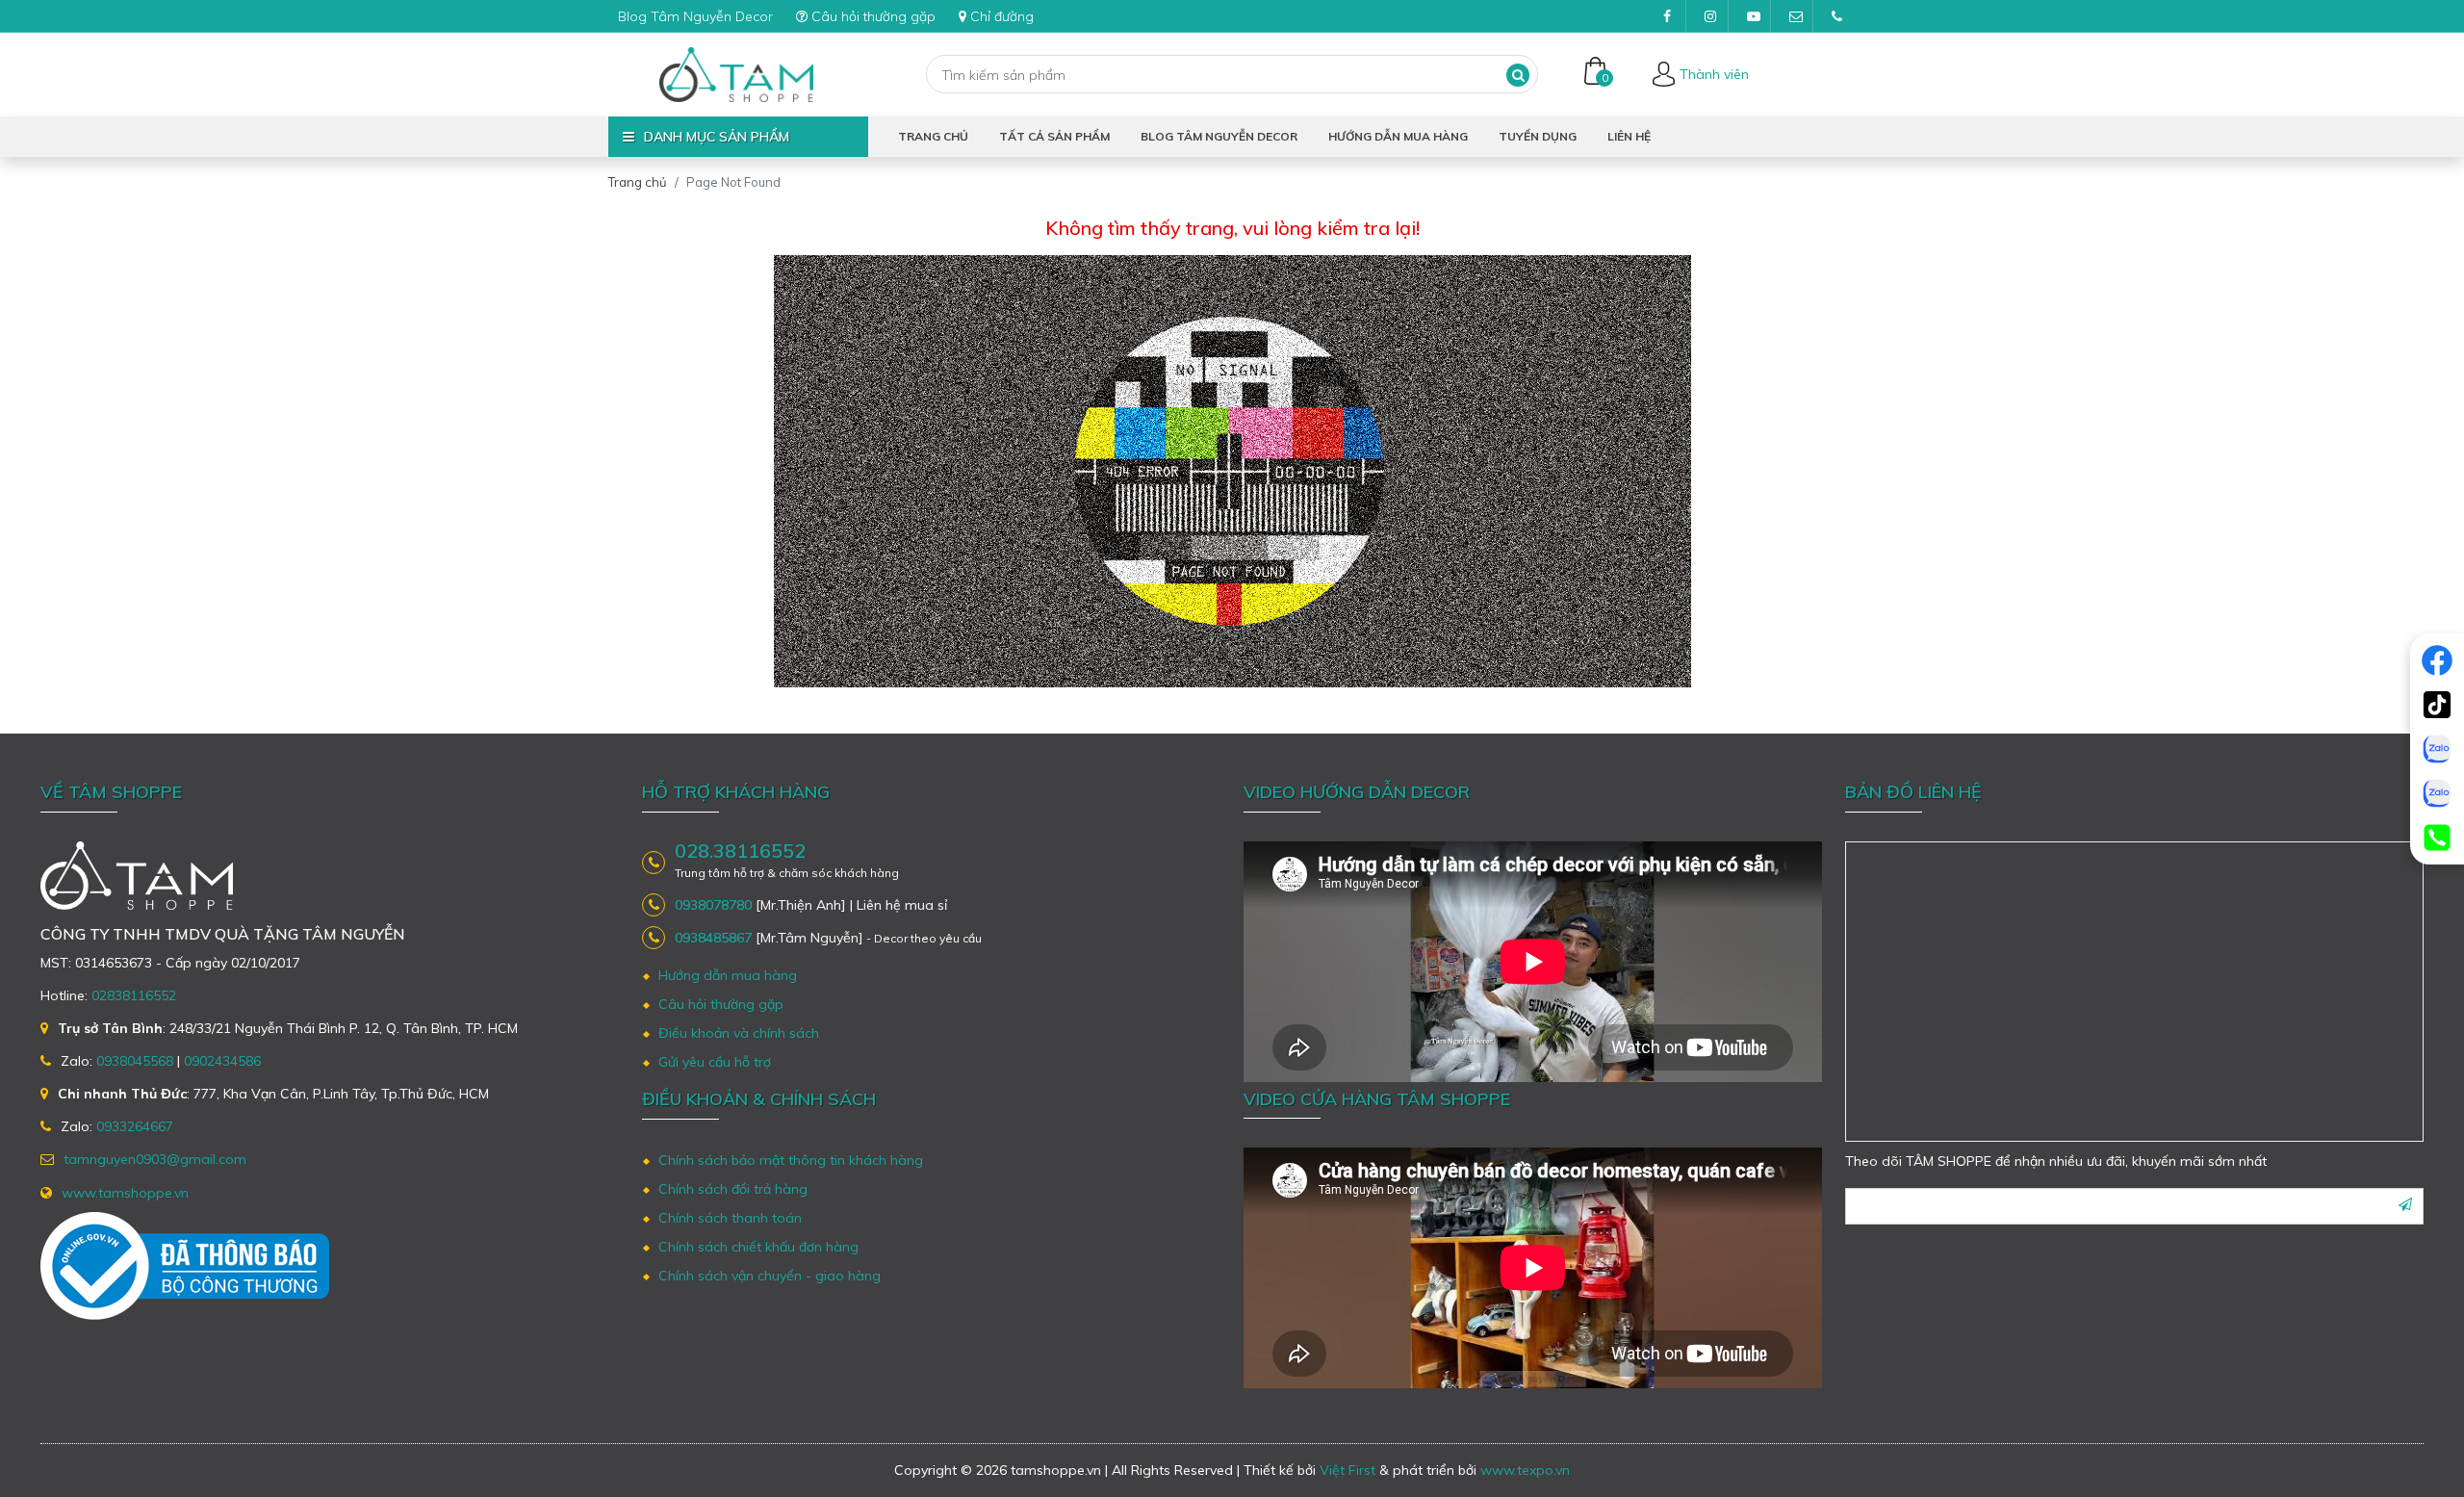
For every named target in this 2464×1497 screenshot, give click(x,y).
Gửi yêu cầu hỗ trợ (715, 1062)
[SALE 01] (2437, 749)
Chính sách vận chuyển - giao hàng (770, 1276)
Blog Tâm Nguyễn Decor (695, 16)
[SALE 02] (2437, 793)
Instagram (1709, 16)
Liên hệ (1629, 136)
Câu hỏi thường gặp (873, 16)
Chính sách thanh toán (730, 1218)
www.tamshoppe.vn (125, 1193)
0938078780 (713, 905)
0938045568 (135, 1061)
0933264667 (135, 1126)
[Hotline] (2437, 838)
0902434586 (222, 1061)
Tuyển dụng (1538, 136)
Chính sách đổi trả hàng (733, 1189)
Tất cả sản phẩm (1054, 136)
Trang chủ (933, 136)
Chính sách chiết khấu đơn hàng (758, 1247)
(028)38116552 (1836, 16)
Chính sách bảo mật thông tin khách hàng (791, 1160)
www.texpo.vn (1525, 1470)
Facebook (1667, 16)
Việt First (1347, 1470)
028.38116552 (740, 851)
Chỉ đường (1002, 16)
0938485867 (713, 938)
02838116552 (134, 995)
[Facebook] (2437, 660)
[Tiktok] (2437, 705)
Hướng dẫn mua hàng (1398, 136)
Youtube (1752, 16)
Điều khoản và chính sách (739, 1033)
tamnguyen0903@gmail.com (1794, 16)
